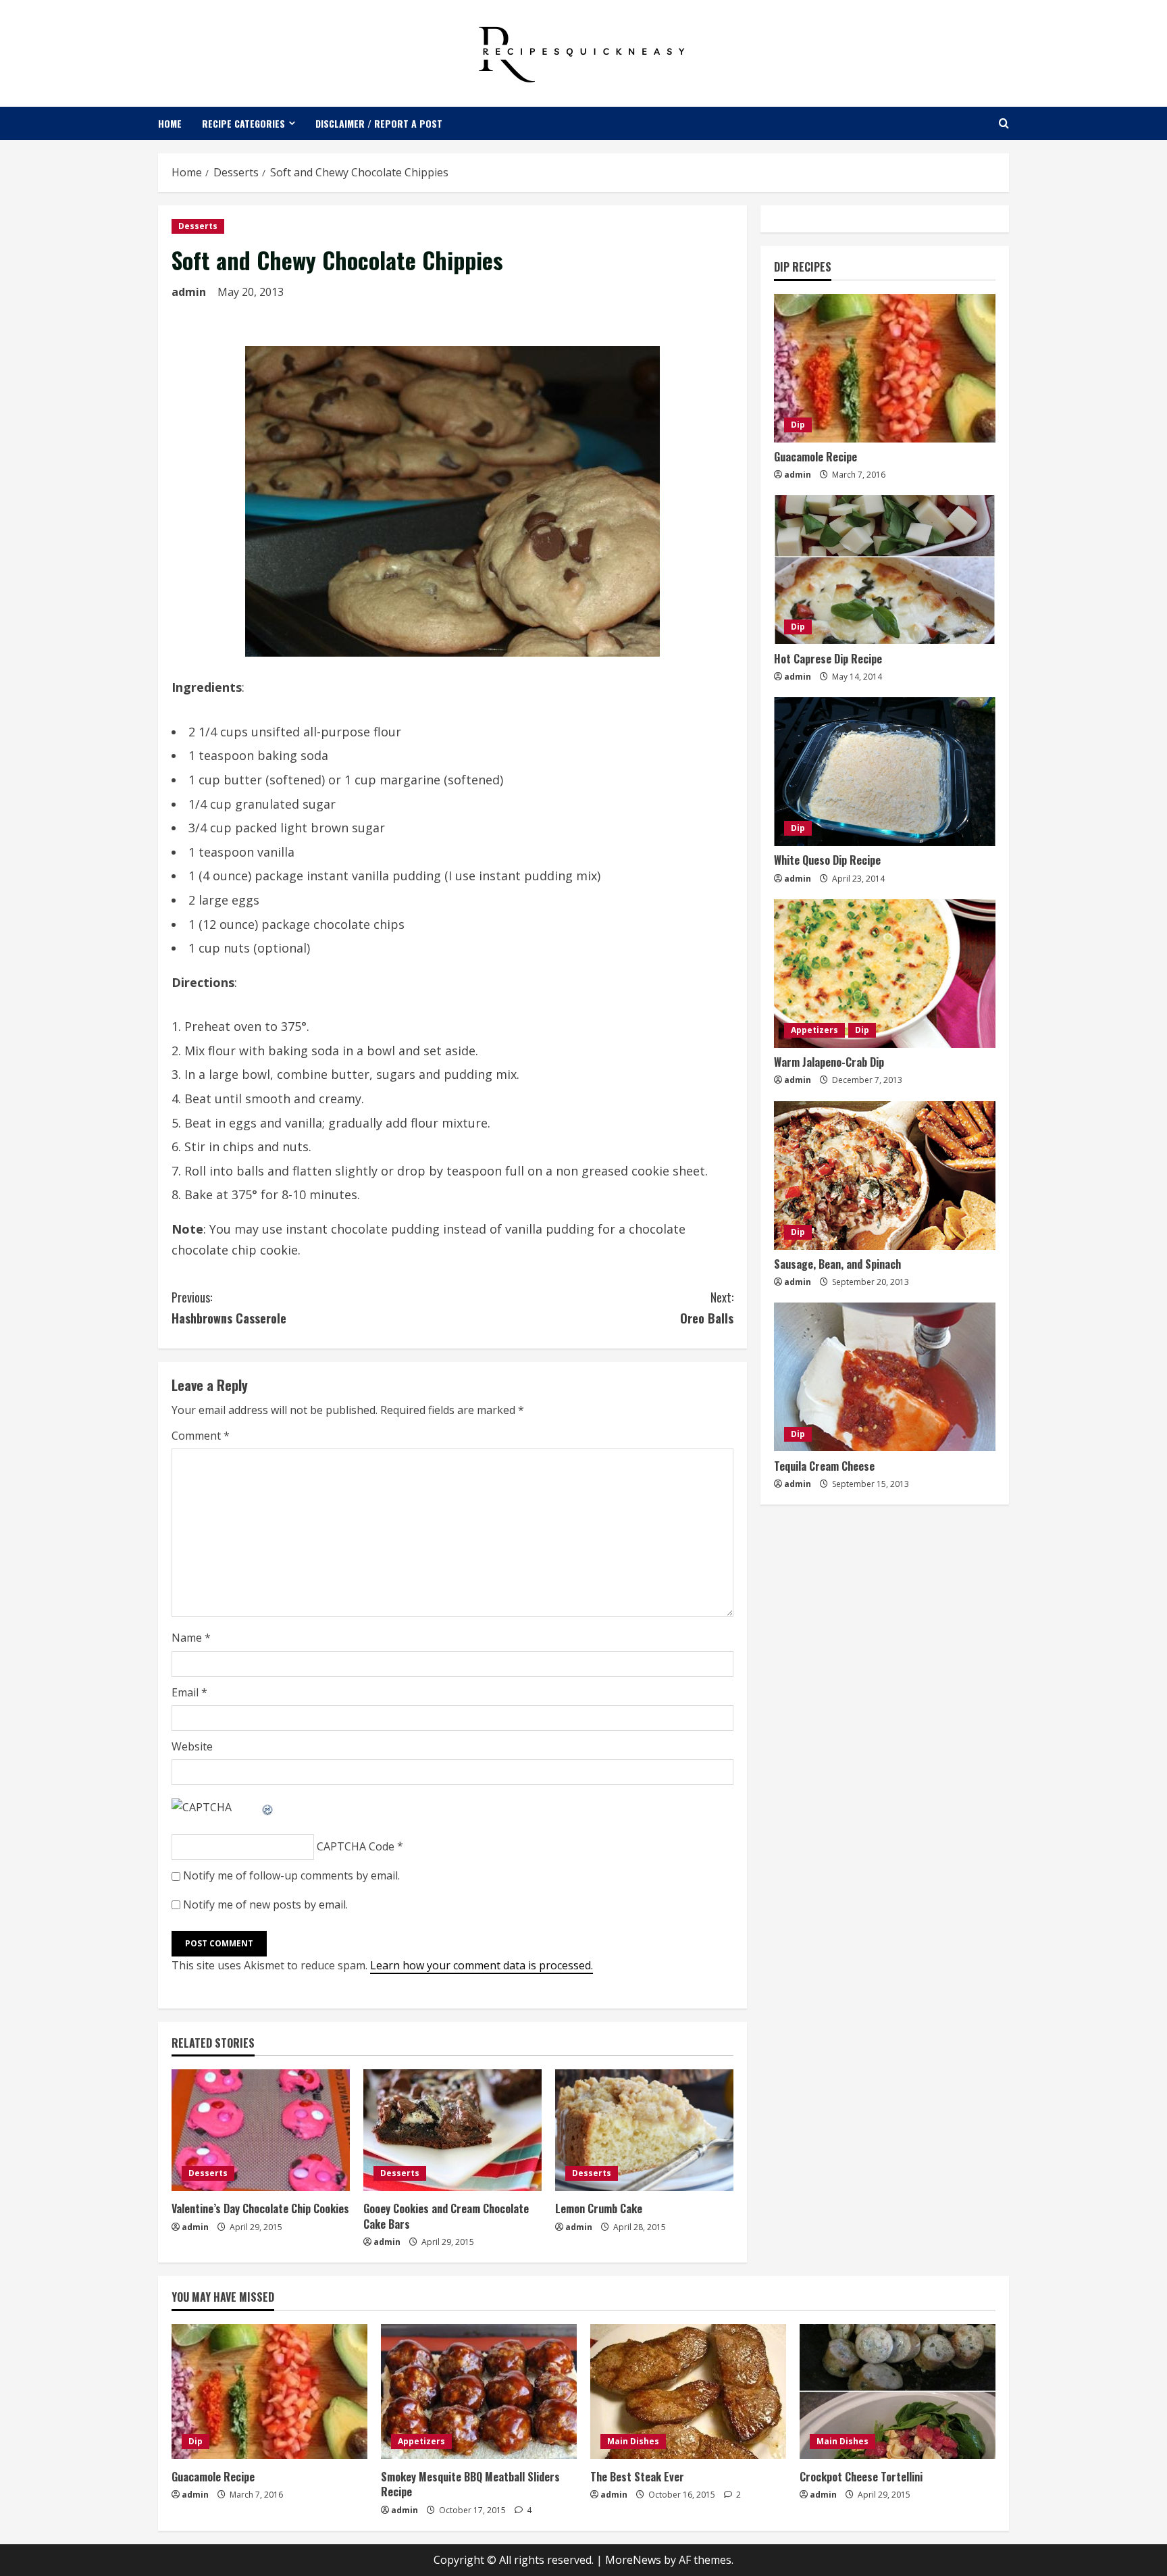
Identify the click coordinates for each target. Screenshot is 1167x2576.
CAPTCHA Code (356, 1846)
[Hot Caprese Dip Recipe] (885, 570)
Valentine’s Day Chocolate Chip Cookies (260, 2208)
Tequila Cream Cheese (824, 1465)
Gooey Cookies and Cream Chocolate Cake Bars (446, 2216)
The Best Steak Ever (637, 2477)
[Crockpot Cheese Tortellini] (898, 2392)
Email (189, 1692)
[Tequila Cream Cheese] (885, 1377)
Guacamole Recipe (815, 457)
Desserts (198, 226)
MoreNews (633, 2560)
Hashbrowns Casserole (229, 1308)
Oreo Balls (707, 1308)
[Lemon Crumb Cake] (644, 2130)
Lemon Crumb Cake (599, 2208)
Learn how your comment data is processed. (482, 1965)
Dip (798, 425)
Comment (201, 1436)
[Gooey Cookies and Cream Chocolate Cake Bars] (452, 2130)
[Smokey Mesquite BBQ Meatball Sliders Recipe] (479, 2392)
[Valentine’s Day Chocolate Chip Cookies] (261, 2130)
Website (192, 1746)
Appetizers (814, 1030)
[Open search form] (1004, 123)
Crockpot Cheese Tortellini (861, 2477)
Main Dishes (633, 2441)
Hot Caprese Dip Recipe (828, 658)
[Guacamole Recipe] (885, 368)
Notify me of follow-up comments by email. (291, 1875)
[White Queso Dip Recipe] (885, 772)
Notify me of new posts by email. (265, 1904)
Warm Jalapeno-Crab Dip (829, 1062)
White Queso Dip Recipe (827, 860)
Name (191, 1638)
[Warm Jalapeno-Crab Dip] (885, 974)
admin (189, 292)
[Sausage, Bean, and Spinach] (885, 1176)
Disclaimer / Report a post (379, 123)
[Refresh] (268, 1807)
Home (170, 123)
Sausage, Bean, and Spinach (837, 1264)
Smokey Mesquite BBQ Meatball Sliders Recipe (470, 2484)
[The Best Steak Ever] (688, 2392)
